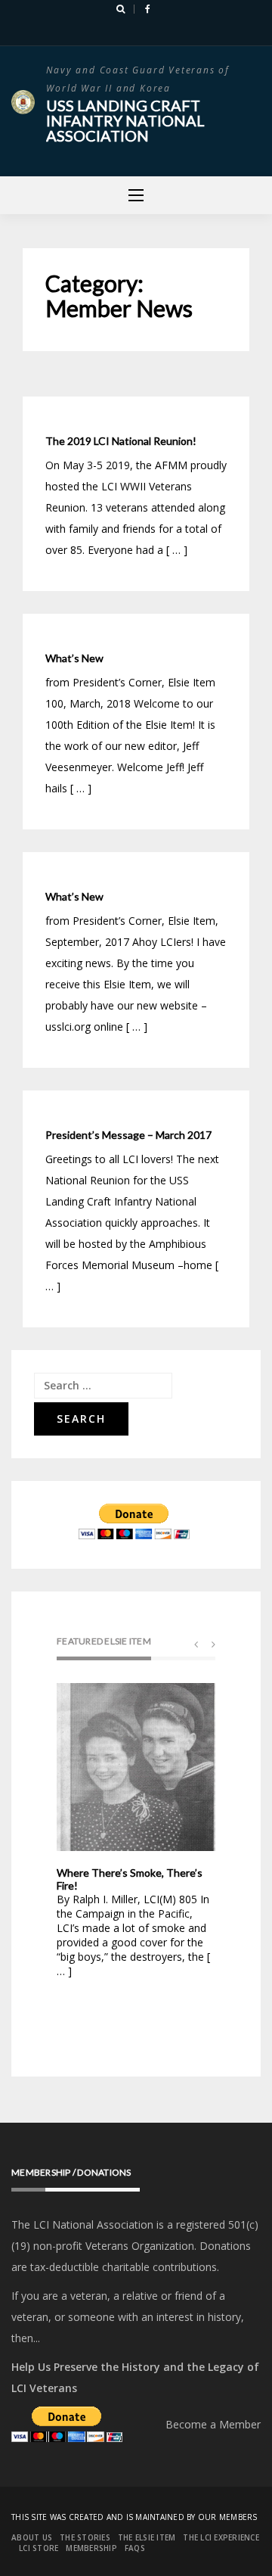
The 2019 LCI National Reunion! (121, 441)
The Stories (85, 2537)
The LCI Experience (221, 2537)
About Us (32, 2537)
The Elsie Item (147, 2537)
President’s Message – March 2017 (128, 1135)
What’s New (74, 658)
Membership (91, 2548)
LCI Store (39, 2548)
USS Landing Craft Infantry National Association (125, 120)
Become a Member (213, 2424)
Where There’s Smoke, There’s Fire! (130, 1879)
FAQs (135, 2548)
